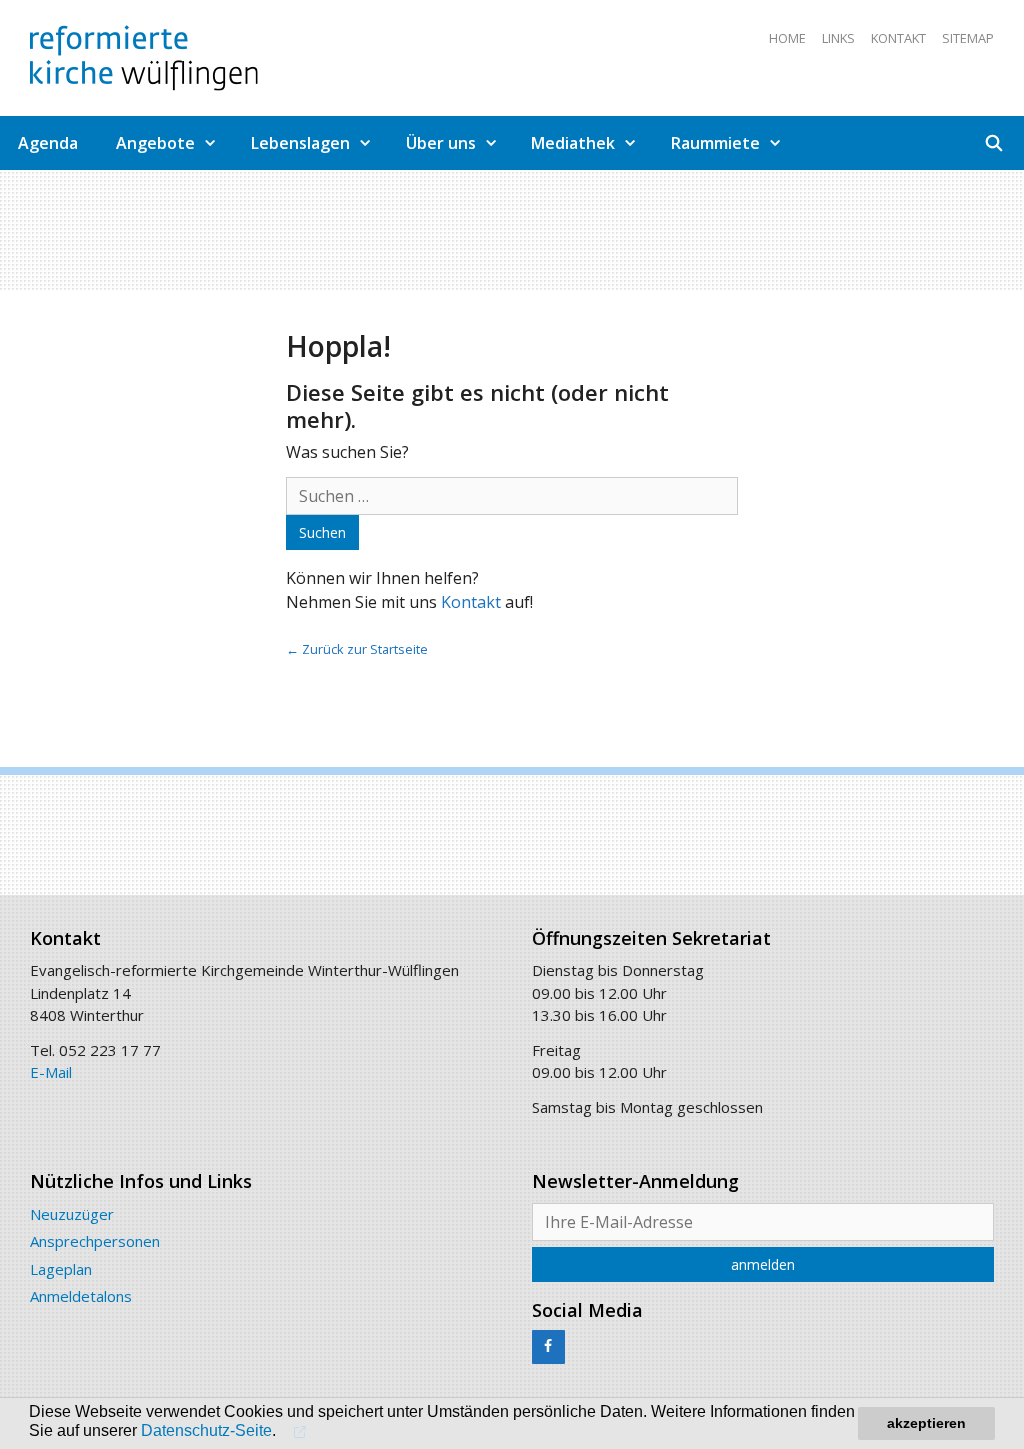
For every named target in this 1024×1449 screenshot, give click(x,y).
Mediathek (573, 143)
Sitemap (968, 38)
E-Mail (51, 1072)
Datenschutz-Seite (206, 1430)
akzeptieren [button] (926, 1423)
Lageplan (61, 1269)
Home (787, 38)
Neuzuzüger (72, 1214)
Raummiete (715, 143)
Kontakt (898, 38)
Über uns (441, 143)
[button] (297, 1431)
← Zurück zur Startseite (357, 649)
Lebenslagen (300, 143)
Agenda (48, 143)
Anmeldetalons (81, 1296)
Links (838, 38)
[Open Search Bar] (994, 143)
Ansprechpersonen (95, 1241)
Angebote (155, 143)
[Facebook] (548, 1347)
